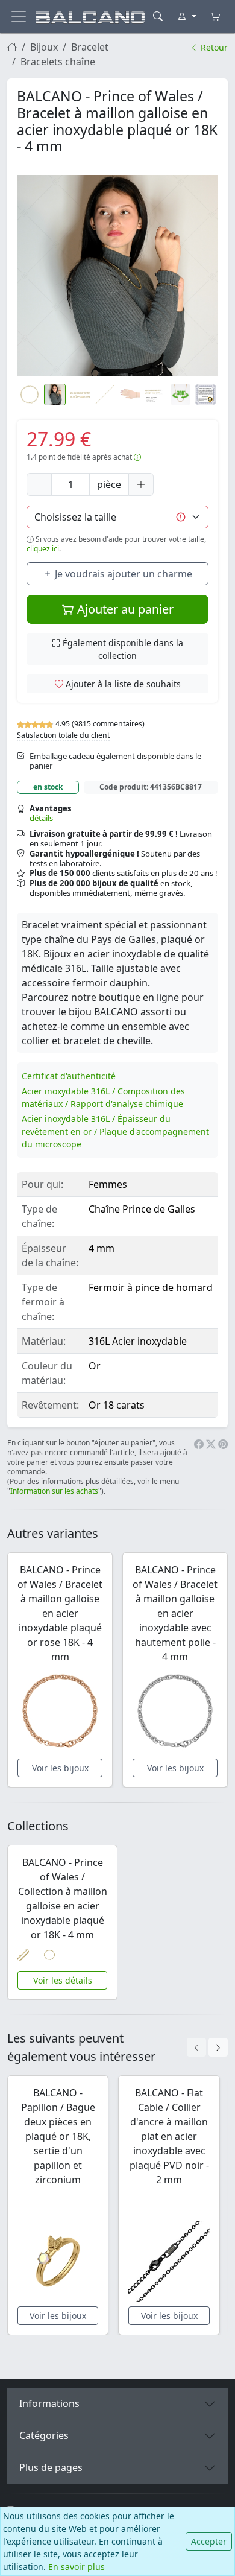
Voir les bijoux (60, 1768)
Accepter (209, 2541)
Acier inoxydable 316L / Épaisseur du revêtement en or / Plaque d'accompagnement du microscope (115, 1131)
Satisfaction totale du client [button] (63, 735)
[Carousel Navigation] (207, 2047)
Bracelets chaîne (58, 62)
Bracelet (90, 47)
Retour (213, 47)
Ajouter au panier (124, 609)
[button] (117, 276)
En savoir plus (77, 2567)
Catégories (44, 2435)
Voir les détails (63, 1980)
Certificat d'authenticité (69, 1076)
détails (41, 818)
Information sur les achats (54, 1491)
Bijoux (44, 47)
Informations (49, 2403)
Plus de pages (51, 2467)
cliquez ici (43, 549)
